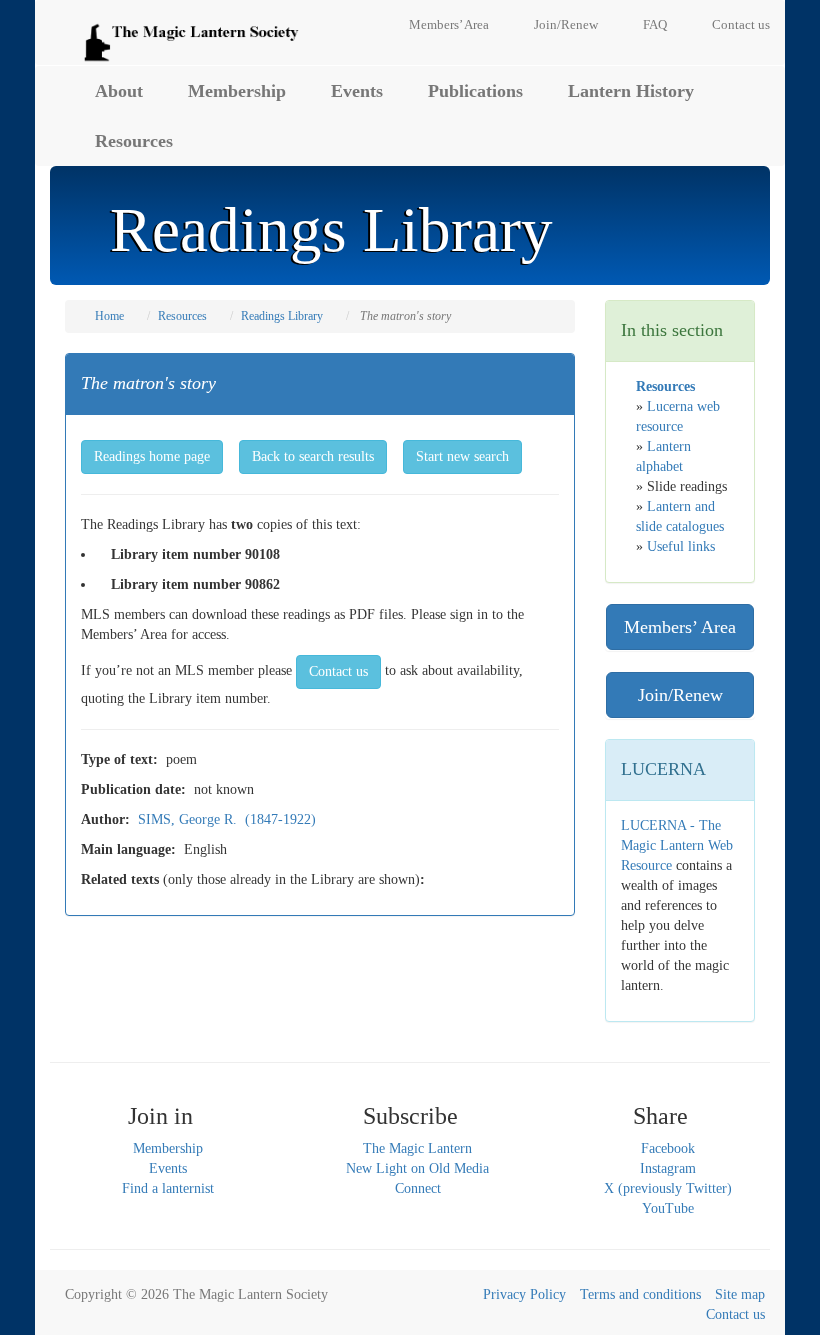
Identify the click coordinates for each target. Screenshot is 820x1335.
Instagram (668, 1168)
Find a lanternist (168, 1188)
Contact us (741, 24)
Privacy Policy (524, 1294)
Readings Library (282, 316)
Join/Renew (566, 24)
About (119, 91)
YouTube (668, 1208)
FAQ (655, 24)
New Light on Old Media (417, 1168)
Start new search (462, 456)
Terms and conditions (640, 1294)
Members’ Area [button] (680, 627)
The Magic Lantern (417, 1148)
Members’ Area (449, 24)
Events (357, 91)
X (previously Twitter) (668, 1188)
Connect (418, 1188)
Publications (475, 91)
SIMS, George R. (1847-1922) (227, 819)
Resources (134, 141)
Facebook (668, 1148)
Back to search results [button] (313, 456)
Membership (237, 91)
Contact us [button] (338, 671)
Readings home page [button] (152, 456)
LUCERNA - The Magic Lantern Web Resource (677, 845)
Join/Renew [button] (680, 695)
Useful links (681, 546)
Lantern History (631, 91)
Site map (740, 1294)
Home (109, 316)
